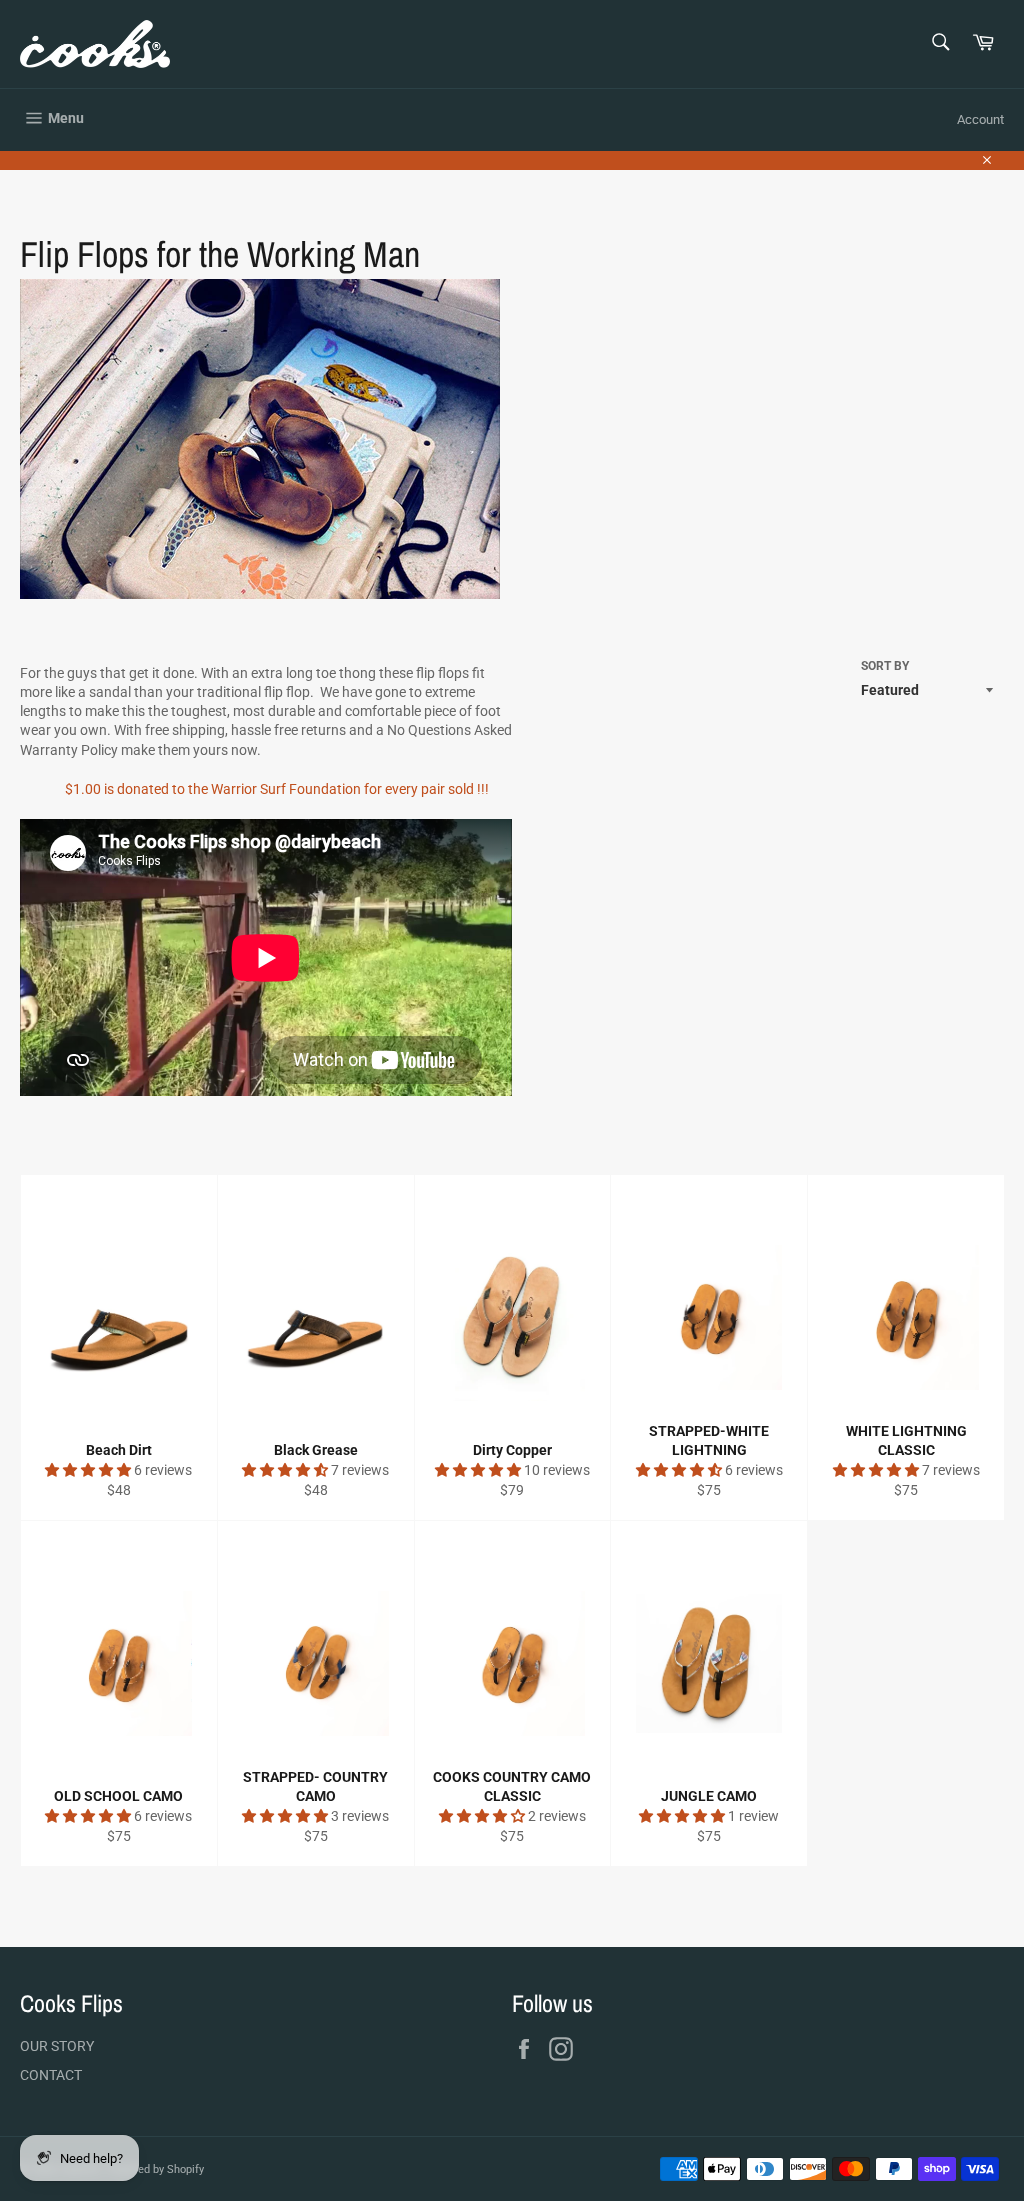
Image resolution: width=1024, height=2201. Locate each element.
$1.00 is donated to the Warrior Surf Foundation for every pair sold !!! (277, 789)
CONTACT (51, 2075)
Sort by (885, 666)
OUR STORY (57, 2046)
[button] (89, 1470)
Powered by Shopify (155, 2169)
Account (980, 119)
